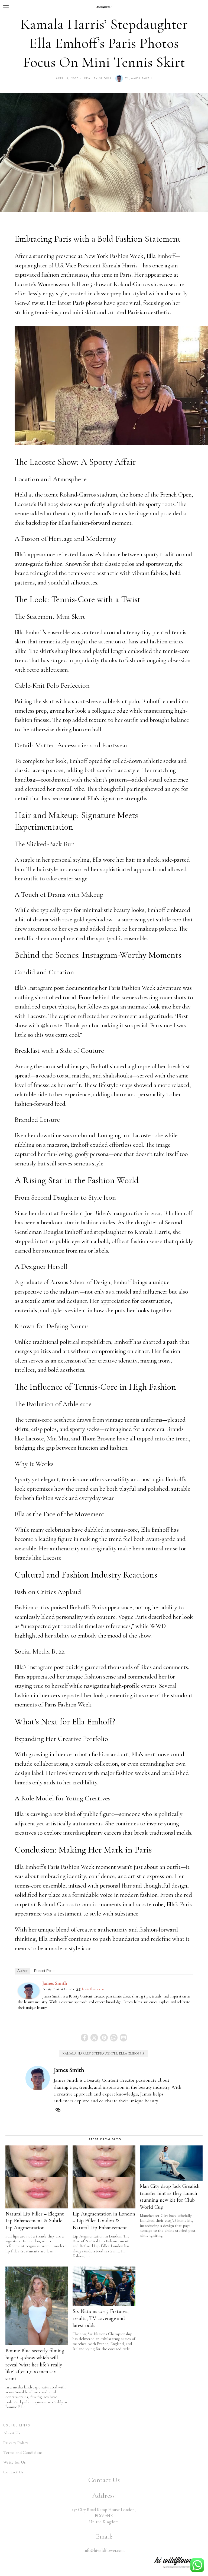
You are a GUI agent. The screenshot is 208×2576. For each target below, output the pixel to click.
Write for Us (14, 2462)
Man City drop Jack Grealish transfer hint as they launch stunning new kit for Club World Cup (170, 2197)
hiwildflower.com (93, 1989)
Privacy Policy (16, 2443)
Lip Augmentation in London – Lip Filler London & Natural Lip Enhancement (104, 2221)
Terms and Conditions (23, 2452)
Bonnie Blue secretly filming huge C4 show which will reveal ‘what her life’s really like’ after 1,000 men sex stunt (35, 2365)
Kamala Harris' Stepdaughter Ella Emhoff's (103, 2053)
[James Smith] (29, 1990)
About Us (12, 2433)
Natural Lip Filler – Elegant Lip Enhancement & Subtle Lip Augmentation (35, 2221)
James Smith (141, 78)
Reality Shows (98, 78)
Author (22, 1971)
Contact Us (13, 2472)
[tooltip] (84, 2038)
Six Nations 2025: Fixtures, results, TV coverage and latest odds (101, 2318)
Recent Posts (45, 1971)
